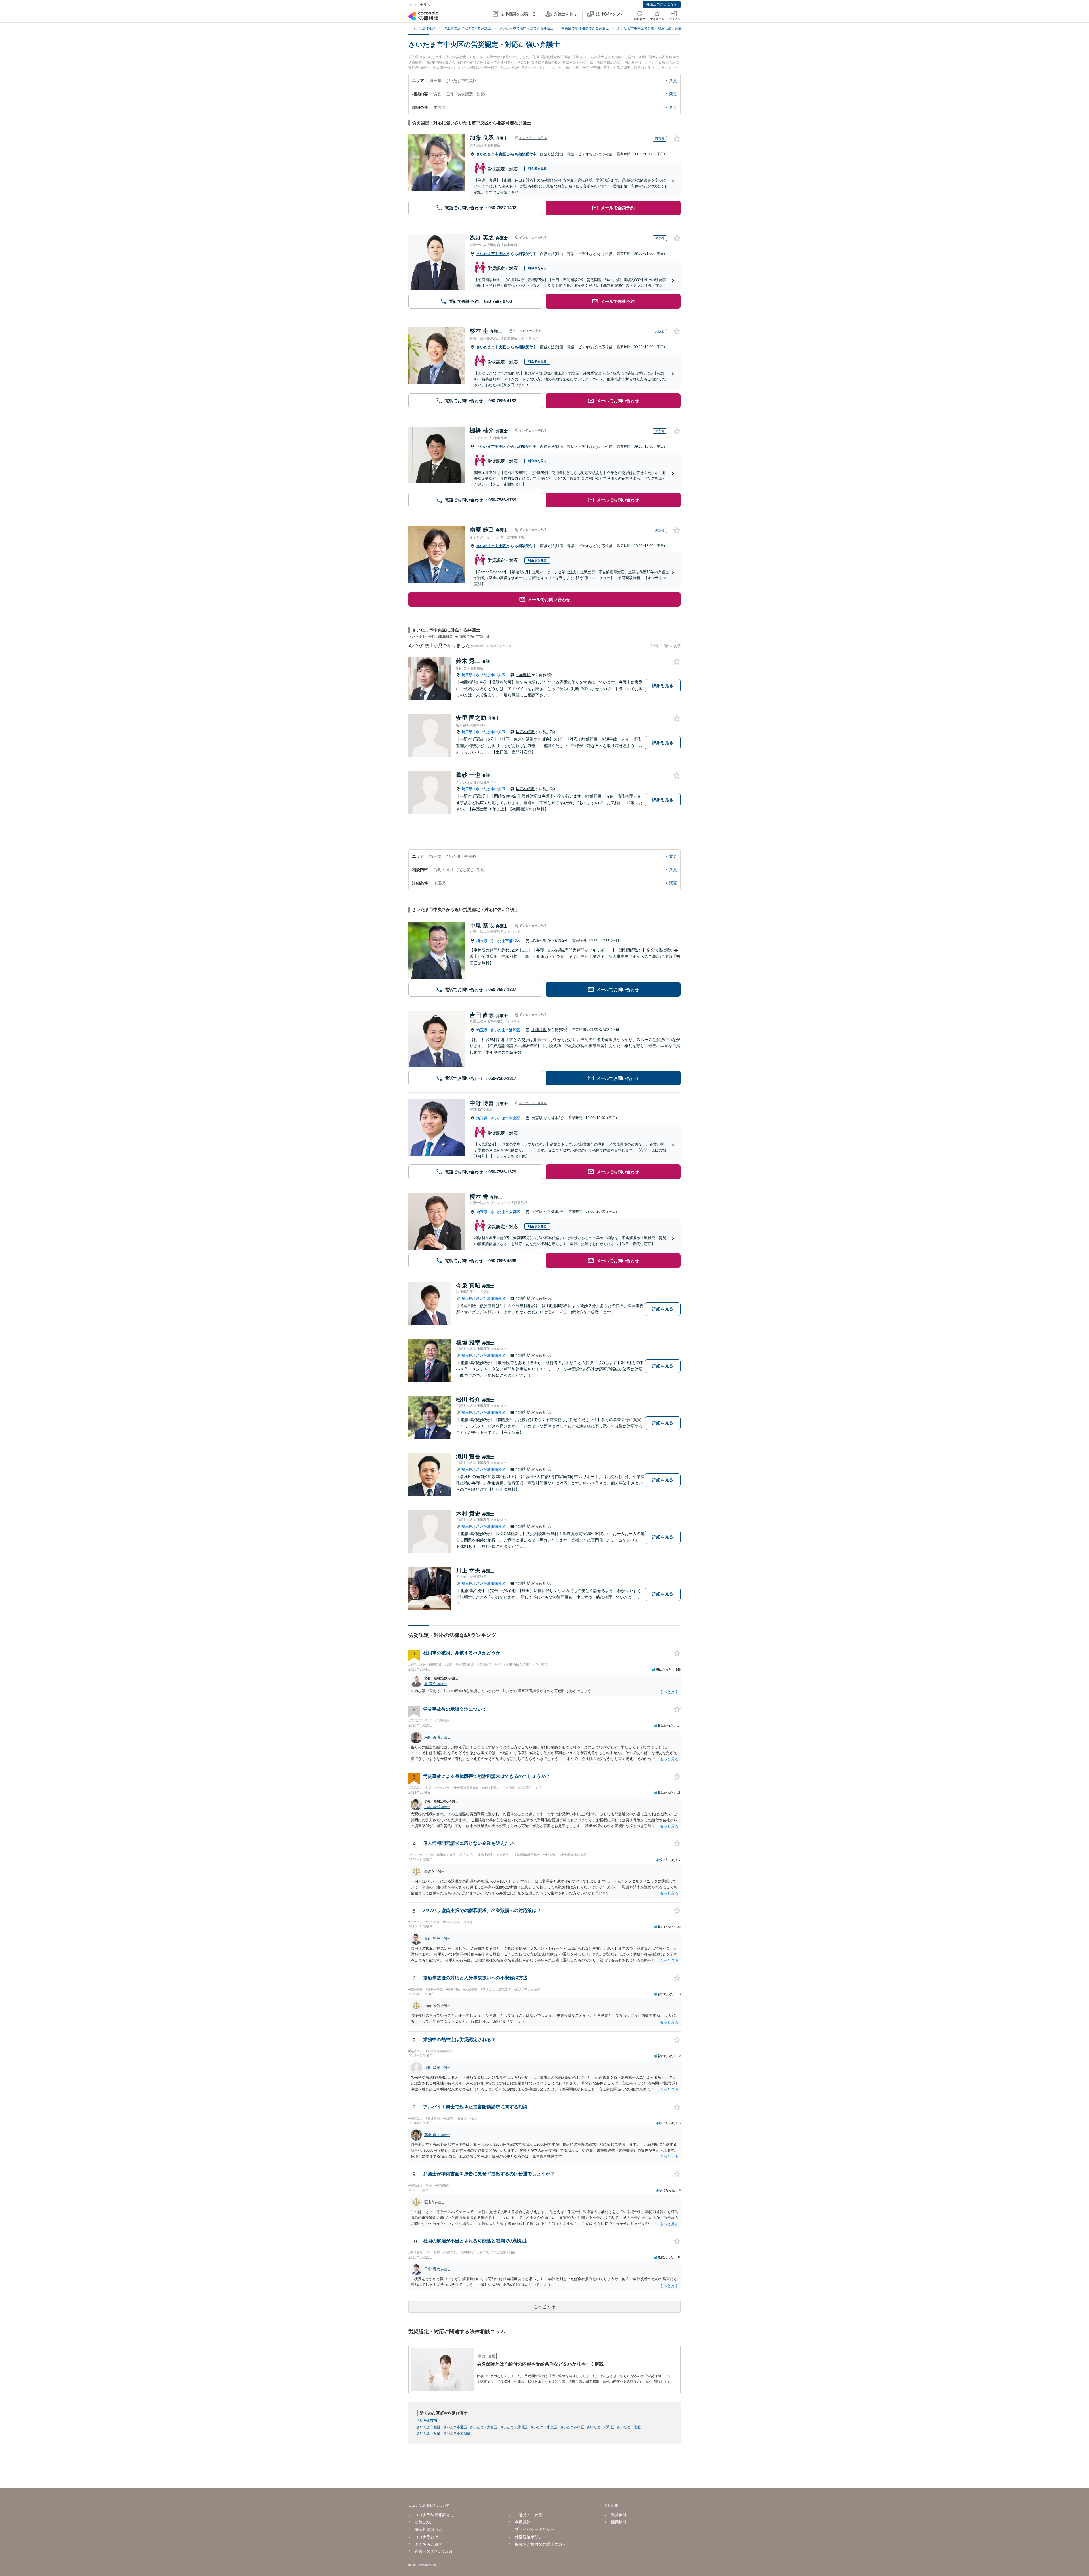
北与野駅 (524, 675)
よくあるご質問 (429, 2544)
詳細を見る (663, 685)
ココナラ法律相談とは (434, 2515)
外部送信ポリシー (531, 2537)
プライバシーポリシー (535, 2529)
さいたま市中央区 (492, 154)
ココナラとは (427, 2537)
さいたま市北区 (455, 2427)
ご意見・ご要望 (529, 2515)
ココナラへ (422, 5)
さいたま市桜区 (572, 2427)
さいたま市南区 (629, 2427)
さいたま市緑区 (429, 2433)
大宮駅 (538, 1118)
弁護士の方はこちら (662, 4)
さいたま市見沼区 (514, 2427)
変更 (673, 81)
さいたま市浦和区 (505, 941)
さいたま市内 (427, 2421)
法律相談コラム (429, 2529)
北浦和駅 (539, 940)
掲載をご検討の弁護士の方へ (541, 2544)
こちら (506, 646)
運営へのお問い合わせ (434, 2551)
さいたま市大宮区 (505, 1118)
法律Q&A (423, 2522)
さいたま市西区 (429, 2427)
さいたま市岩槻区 (457, 2433)
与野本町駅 (525, 732)
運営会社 (619, 2515)
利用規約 (523, 2522)
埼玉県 (467, 675)
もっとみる (544, 2306)
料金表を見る (537, 168)
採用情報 (619, 2522)
